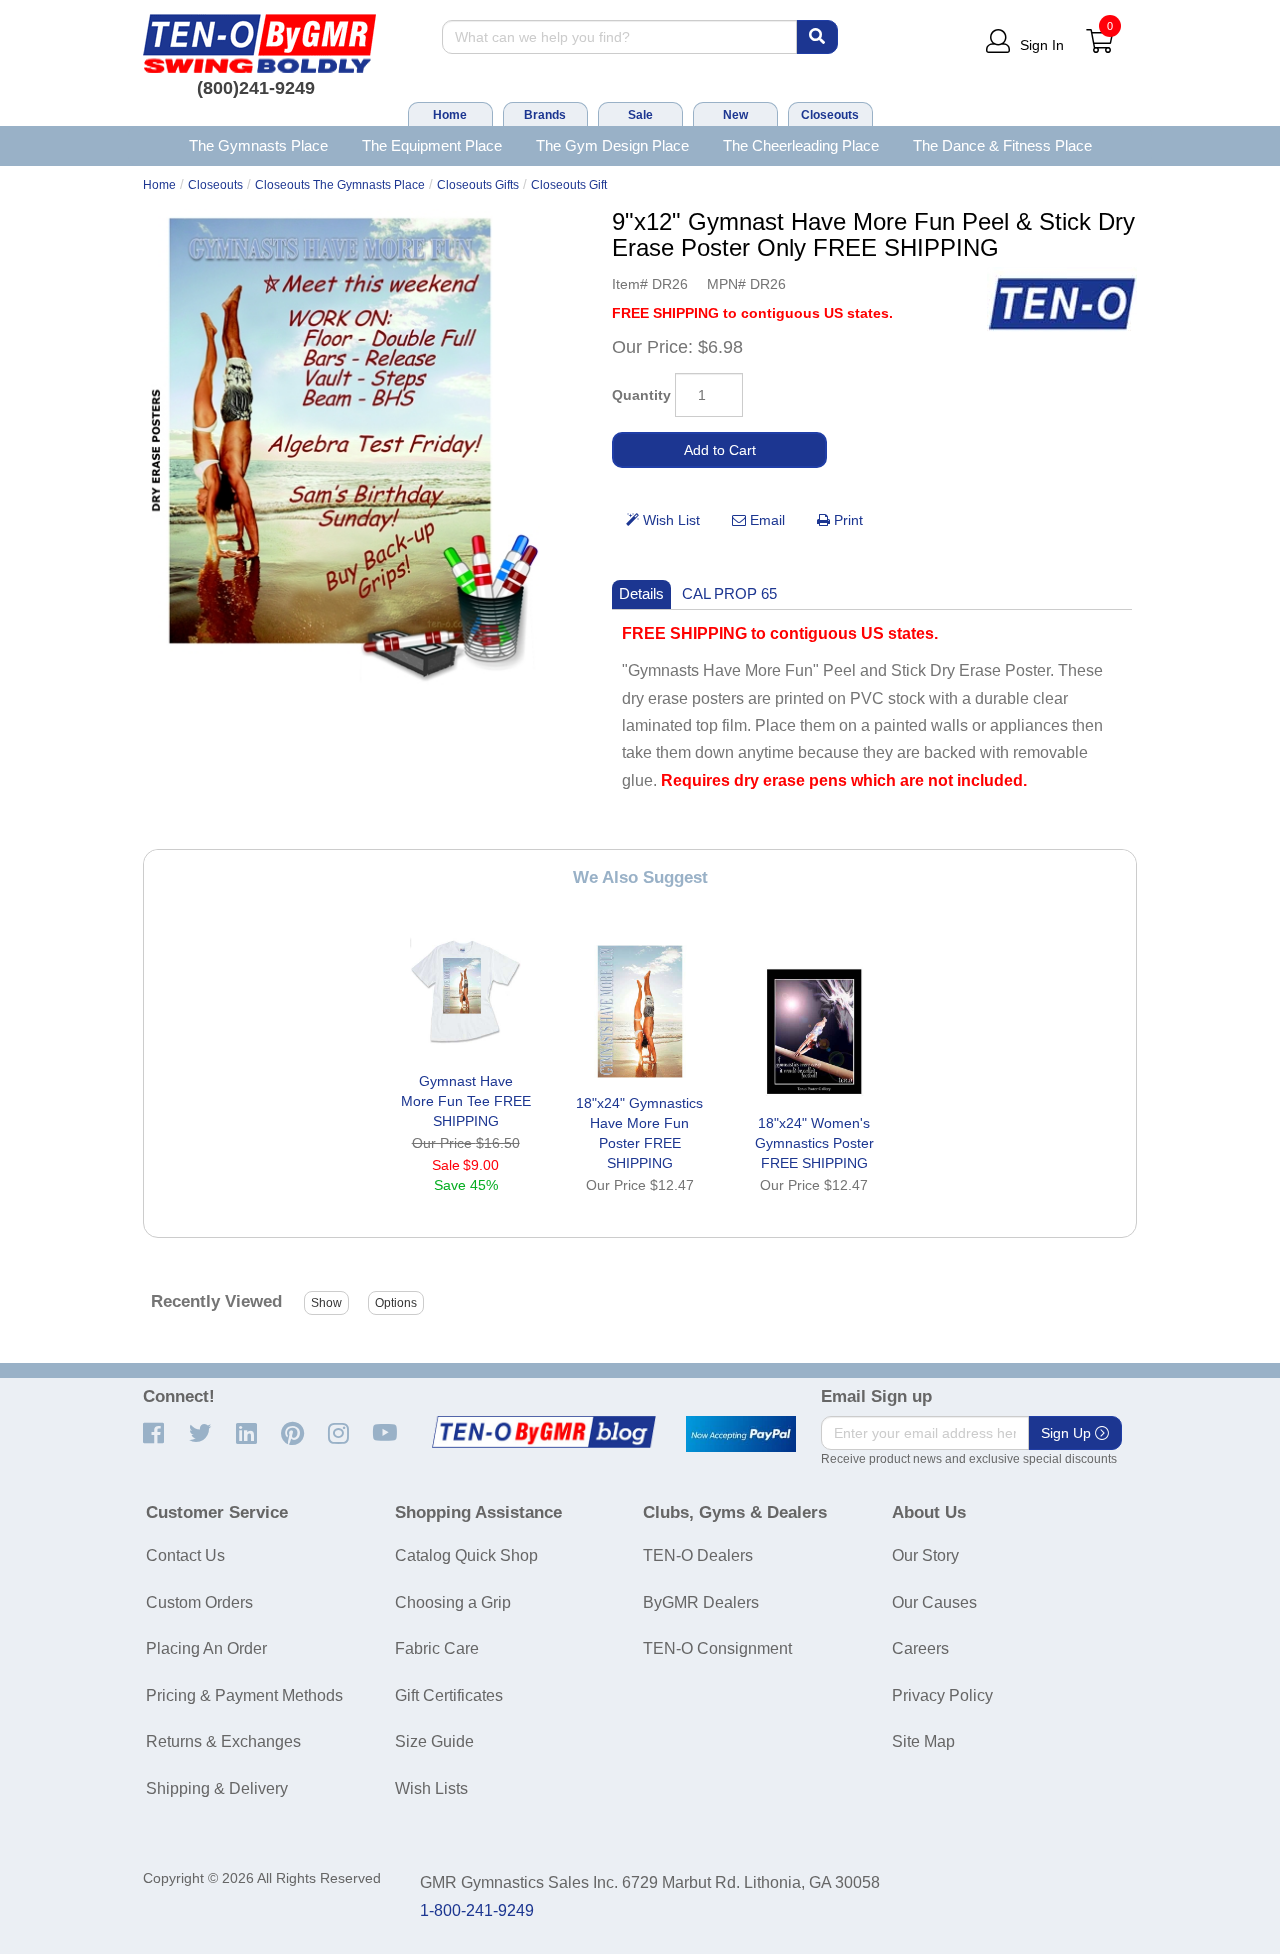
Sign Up (1068, 1433)
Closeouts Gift (569, 185)
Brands (545, 115)
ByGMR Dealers (701, 1602)
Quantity (641, 395)
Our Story (925, 1555)
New (735, 115)
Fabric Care (437, 1648)
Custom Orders (199, 1602)
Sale (640, 115)
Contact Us (185, 1555)
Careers (920, 1648)
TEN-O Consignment (717, 1648)
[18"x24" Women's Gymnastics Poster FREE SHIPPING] (814, 1031)
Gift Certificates (449, 1695)
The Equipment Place (432, 145)
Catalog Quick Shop (466, 1555)
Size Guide (434, 1741)
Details (641, 593)
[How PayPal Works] (741, 1434)
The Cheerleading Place (801, 145)
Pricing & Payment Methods (244, 1695)
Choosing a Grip (453, 1602)
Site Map (923, 1741)
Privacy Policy (942, 1695)
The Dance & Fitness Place (1002, 145)
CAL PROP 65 (729, 593)
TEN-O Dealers (698, 1555)
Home (450, 115)
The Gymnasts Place (258, 145)
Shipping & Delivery (217, 1788)
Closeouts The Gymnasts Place (340, 185)
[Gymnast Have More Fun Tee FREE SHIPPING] (466, 989)
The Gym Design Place (612, 145)
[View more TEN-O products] (1062, 304)
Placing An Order (206, 1648)
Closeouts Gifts (478, 185)
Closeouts (830, 115)
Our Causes (934, 1602)
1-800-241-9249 (477, 1910)
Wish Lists (431, 1788)
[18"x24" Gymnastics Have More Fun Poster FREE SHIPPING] (640, 1011)
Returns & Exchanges (223, 1741)
